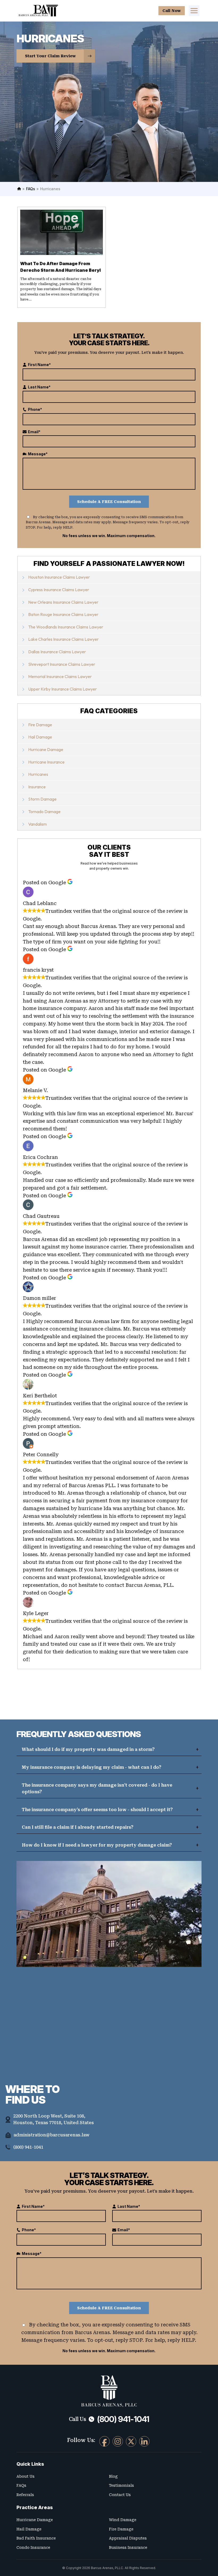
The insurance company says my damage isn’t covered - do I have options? (97, 1789)
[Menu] (194, 11)
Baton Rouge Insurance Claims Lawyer (63, 614)
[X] (131, 2441)
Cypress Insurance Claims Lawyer (59, 590)
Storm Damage (42, 799)
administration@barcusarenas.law (51, 2135)
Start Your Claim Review (50, 56)
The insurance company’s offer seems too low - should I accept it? (97, 1810)
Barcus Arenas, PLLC (107, 2568)
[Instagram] (118, 2441)
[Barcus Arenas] (38, 11)
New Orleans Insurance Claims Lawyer (63, 602)
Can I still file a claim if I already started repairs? (78, 1827)
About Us (26, 2476)
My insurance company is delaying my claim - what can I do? (92, 1767)
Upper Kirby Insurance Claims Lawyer (62, 689)
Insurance (37, 787)
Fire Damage (40, 725)
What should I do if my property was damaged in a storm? (88, 1749)
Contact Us (120, 2495)
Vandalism (37, 824)
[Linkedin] (144, 2441)
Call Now (172, 11)
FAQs (31, 189)
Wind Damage (123, 2520)
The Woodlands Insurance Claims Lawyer (66, 627)
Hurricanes (38, 774)
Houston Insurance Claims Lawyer (59, 577)
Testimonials (121, 2485)
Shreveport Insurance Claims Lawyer (62, 664)
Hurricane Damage (46, 749)
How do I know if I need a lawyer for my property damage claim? (97, 1845)
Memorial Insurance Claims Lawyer (60, 676)
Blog (113, 2476)
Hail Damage (40, 737)
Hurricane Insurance (46, 762)
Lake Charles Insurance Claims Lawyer (63, 639)
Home (19, 189)
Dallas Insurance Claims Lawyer (57, 652)
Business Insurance (128, 2547)
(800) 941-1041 (28, 2147)
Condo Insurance (33, 2547)
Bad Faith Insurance (36, 2538)
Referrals (25, 2495)
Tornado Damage (44, 812)
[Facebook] (104, 2441)
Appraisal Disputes (128, 2538)
